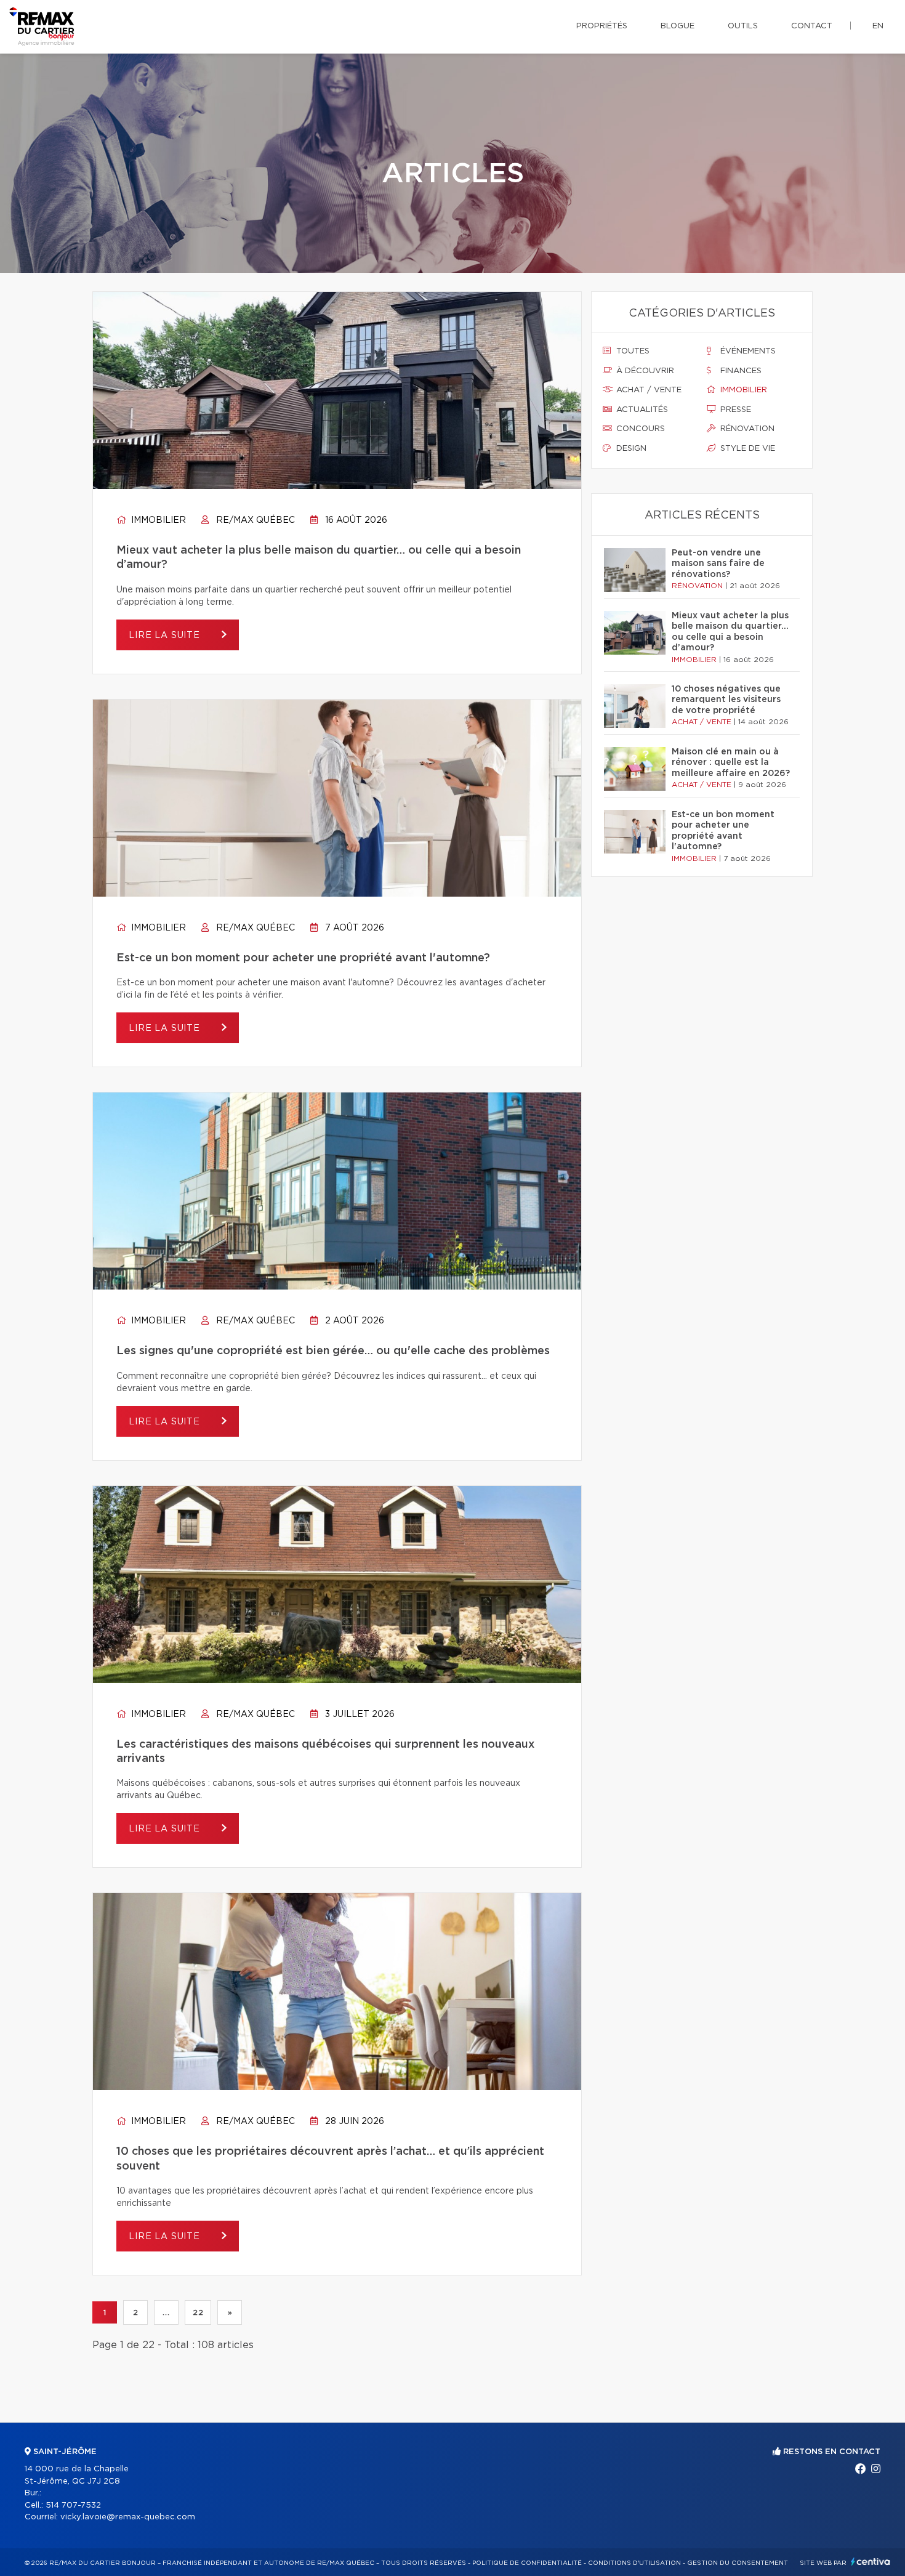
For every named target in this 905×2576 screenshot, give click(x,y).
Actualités (641, 410)
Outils (743, 26)
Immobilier (157, 520)
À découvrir (644, 371)
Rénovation (746, 429)
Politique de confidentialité (527, 2563)
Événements (747, 351)
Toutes (632, 351)
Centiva (871, 2562)
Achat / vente (648, 390)
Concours (639, 429)
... (166, 2312)
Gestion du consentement (738, 2563)
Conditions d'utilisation (634, 2563)
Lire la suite (166, 636)
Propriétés (602, 26)
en (878, 26)
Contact (812, 26)
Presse (734, 410)
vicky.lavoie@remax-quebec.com (128, 2517)
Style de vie (746, 449)
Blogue (678, 26)
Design (630, 449)
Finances (740, 371)
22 (198, 2312)
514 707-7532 (73, 2505)
